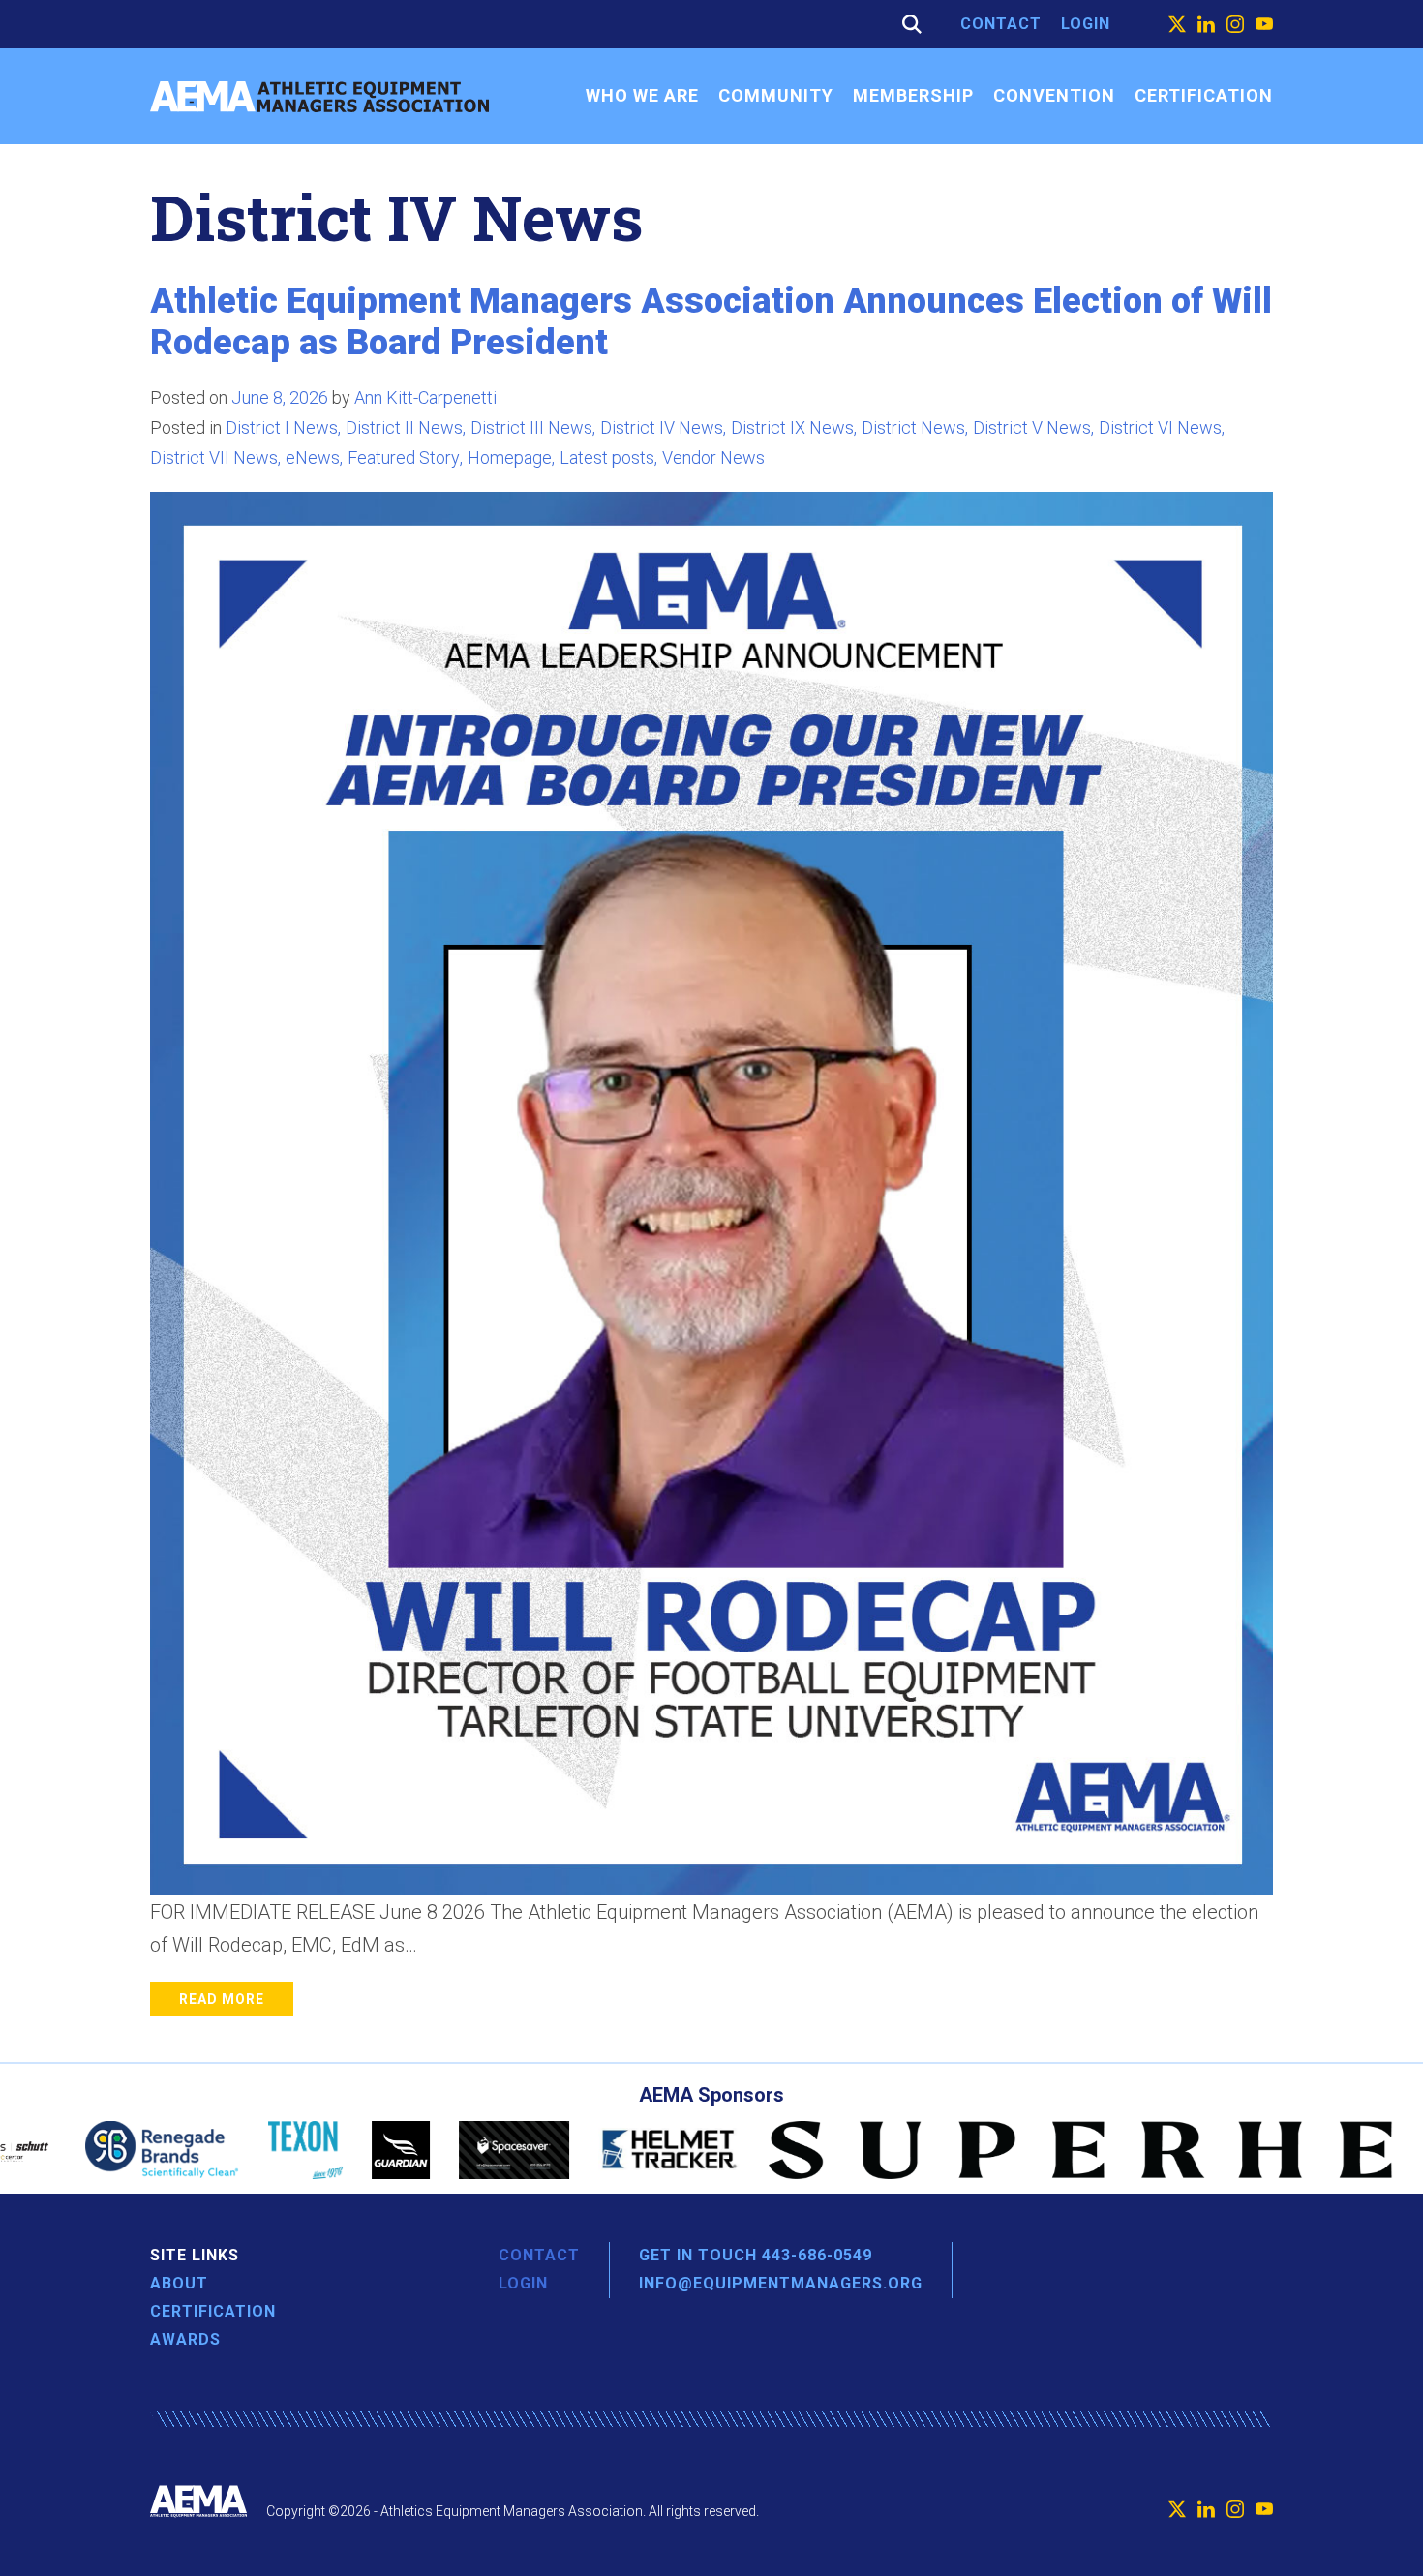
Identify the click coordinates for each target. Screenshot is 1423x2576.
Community (776, 96)
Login (1086, 24)
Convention (1054, 96)
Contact (1001, 24)
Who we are (642, 96)
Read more (222, 1999)
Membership (913, 96)
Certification (1204, 96)
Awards (185, 2339)
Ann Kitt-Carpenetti (425, 397)
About (179, 2283)
